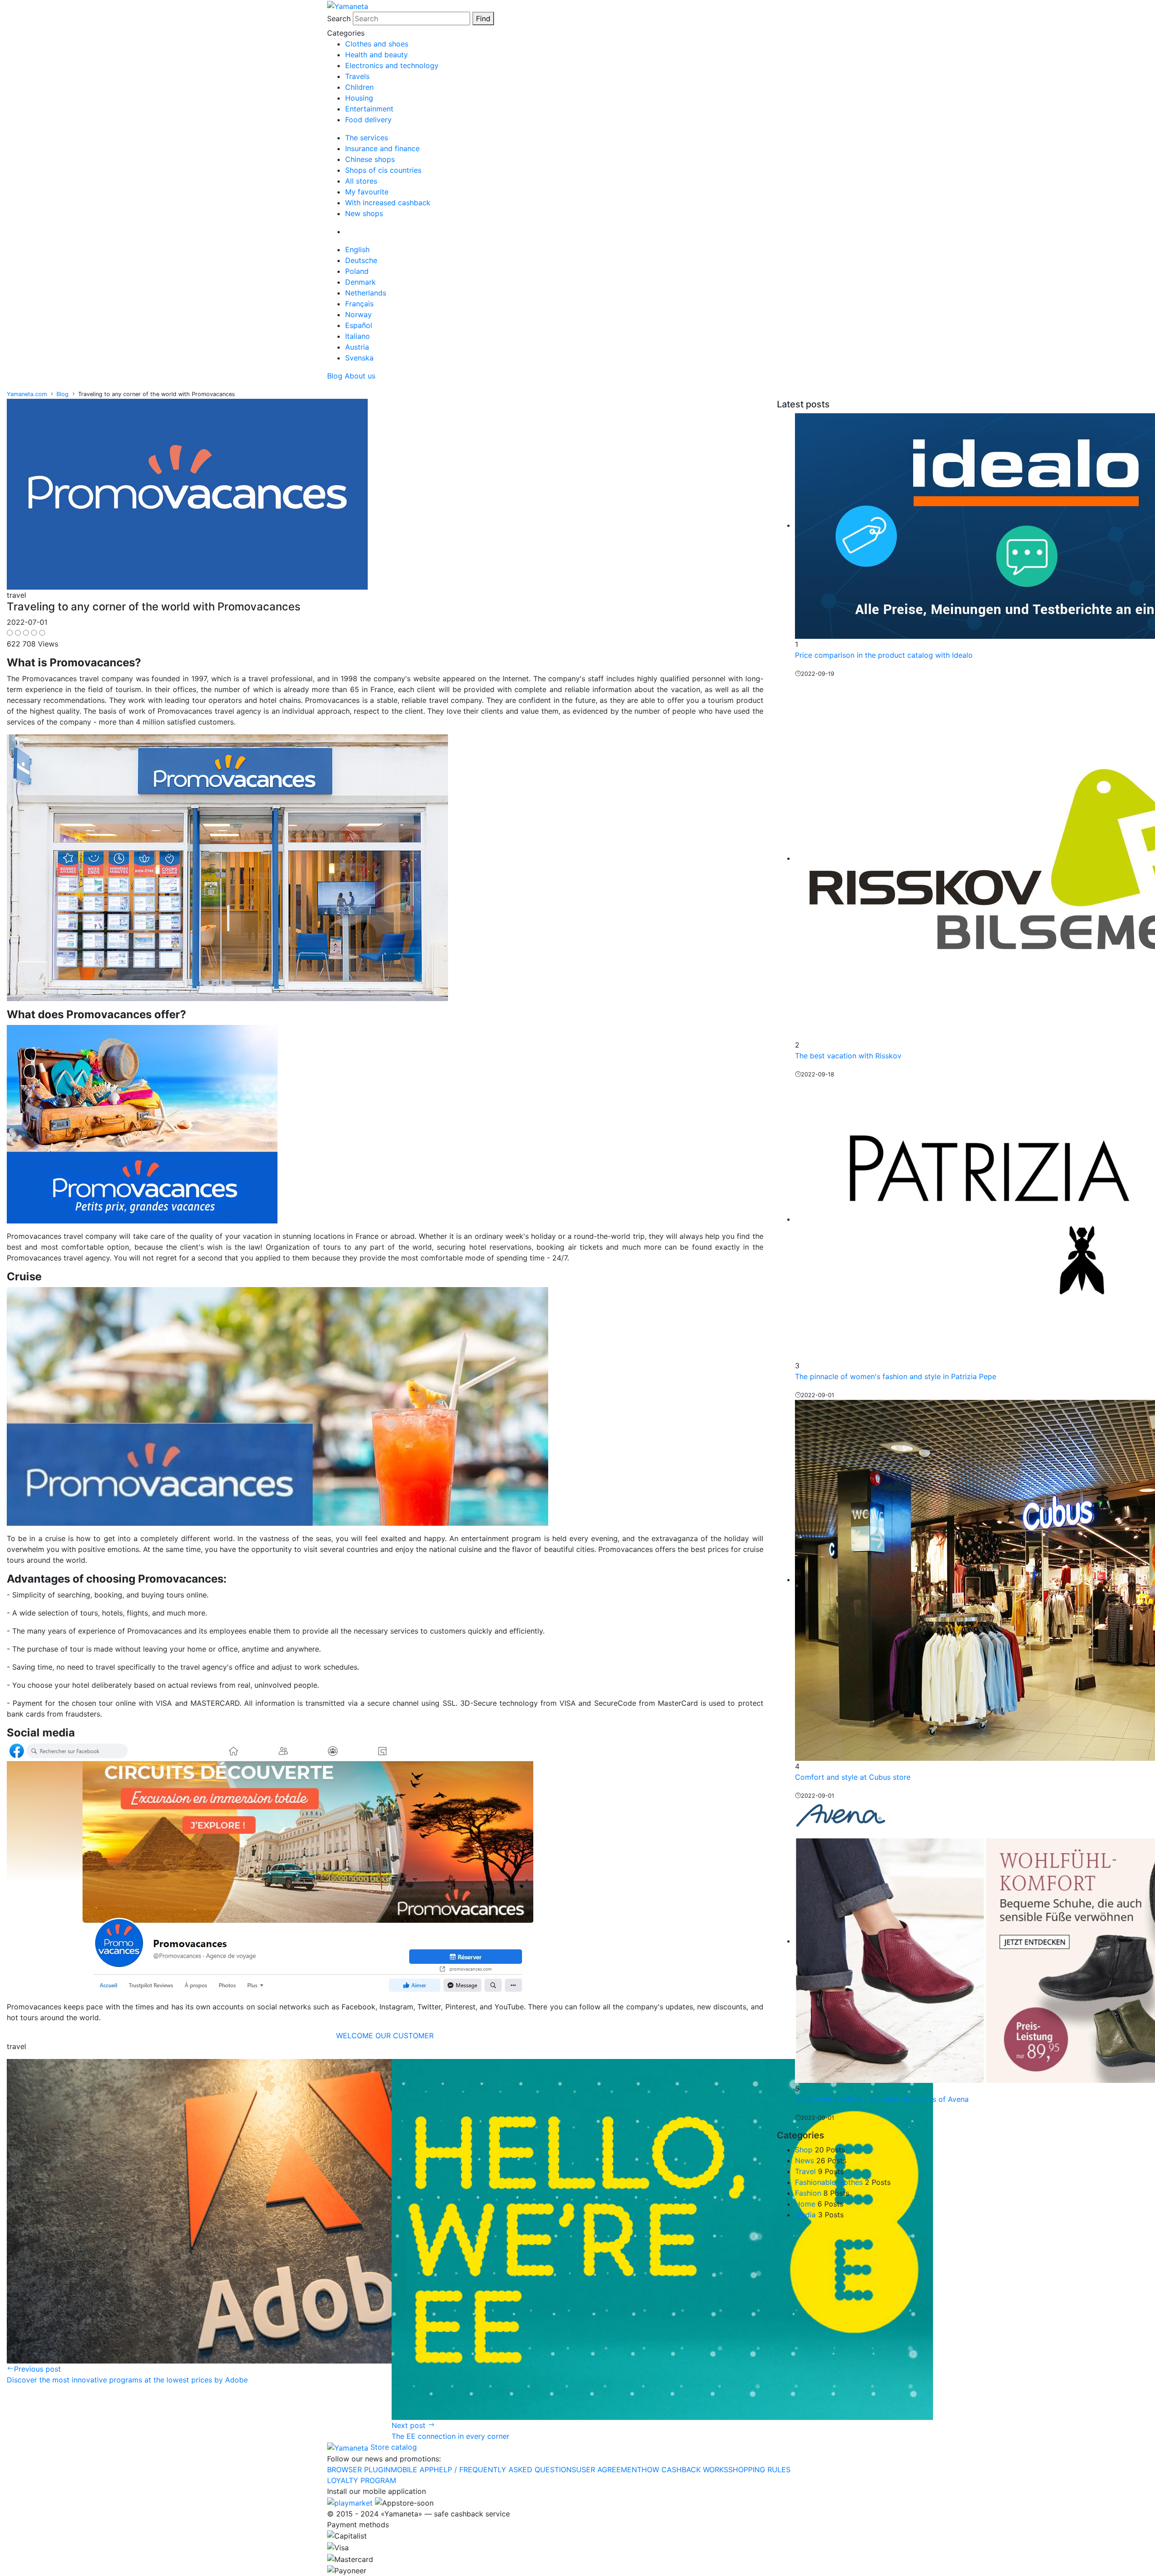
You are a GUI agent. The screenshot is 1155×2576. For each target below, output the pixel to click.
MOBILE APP (412, 2470)
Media (805, 2215)
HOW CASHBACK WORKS (685, 2470)
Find (483, 18)
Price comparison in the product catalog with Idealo (884, 655)
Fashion (808, 2193)
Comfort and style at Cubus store (853, 1777)
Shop (804, 2150)
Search (339, 18)
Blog (62, 394)
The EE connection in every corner (450, 2436)
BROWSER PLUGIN (359, 2470)
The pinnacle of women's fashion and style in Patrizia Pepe (896, 1376)
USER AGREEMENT (609, 2470)
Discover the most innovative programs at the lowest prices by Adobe (127, 2380)
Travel (805, 2171)
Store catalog (394, 2447)
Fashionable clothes (829, 2182)
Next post (410, 2425)
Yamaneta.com (27, 394)
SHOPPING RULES (759, 2470)
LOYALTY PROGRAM (362, 2480)
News (804, 2161)
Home (805, 2204)
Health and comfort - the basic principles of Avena (882, 2099)
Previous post (37, 2369)
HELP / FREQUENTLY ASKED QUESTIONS (505, 2470)
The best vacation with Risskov (848, 1056)
